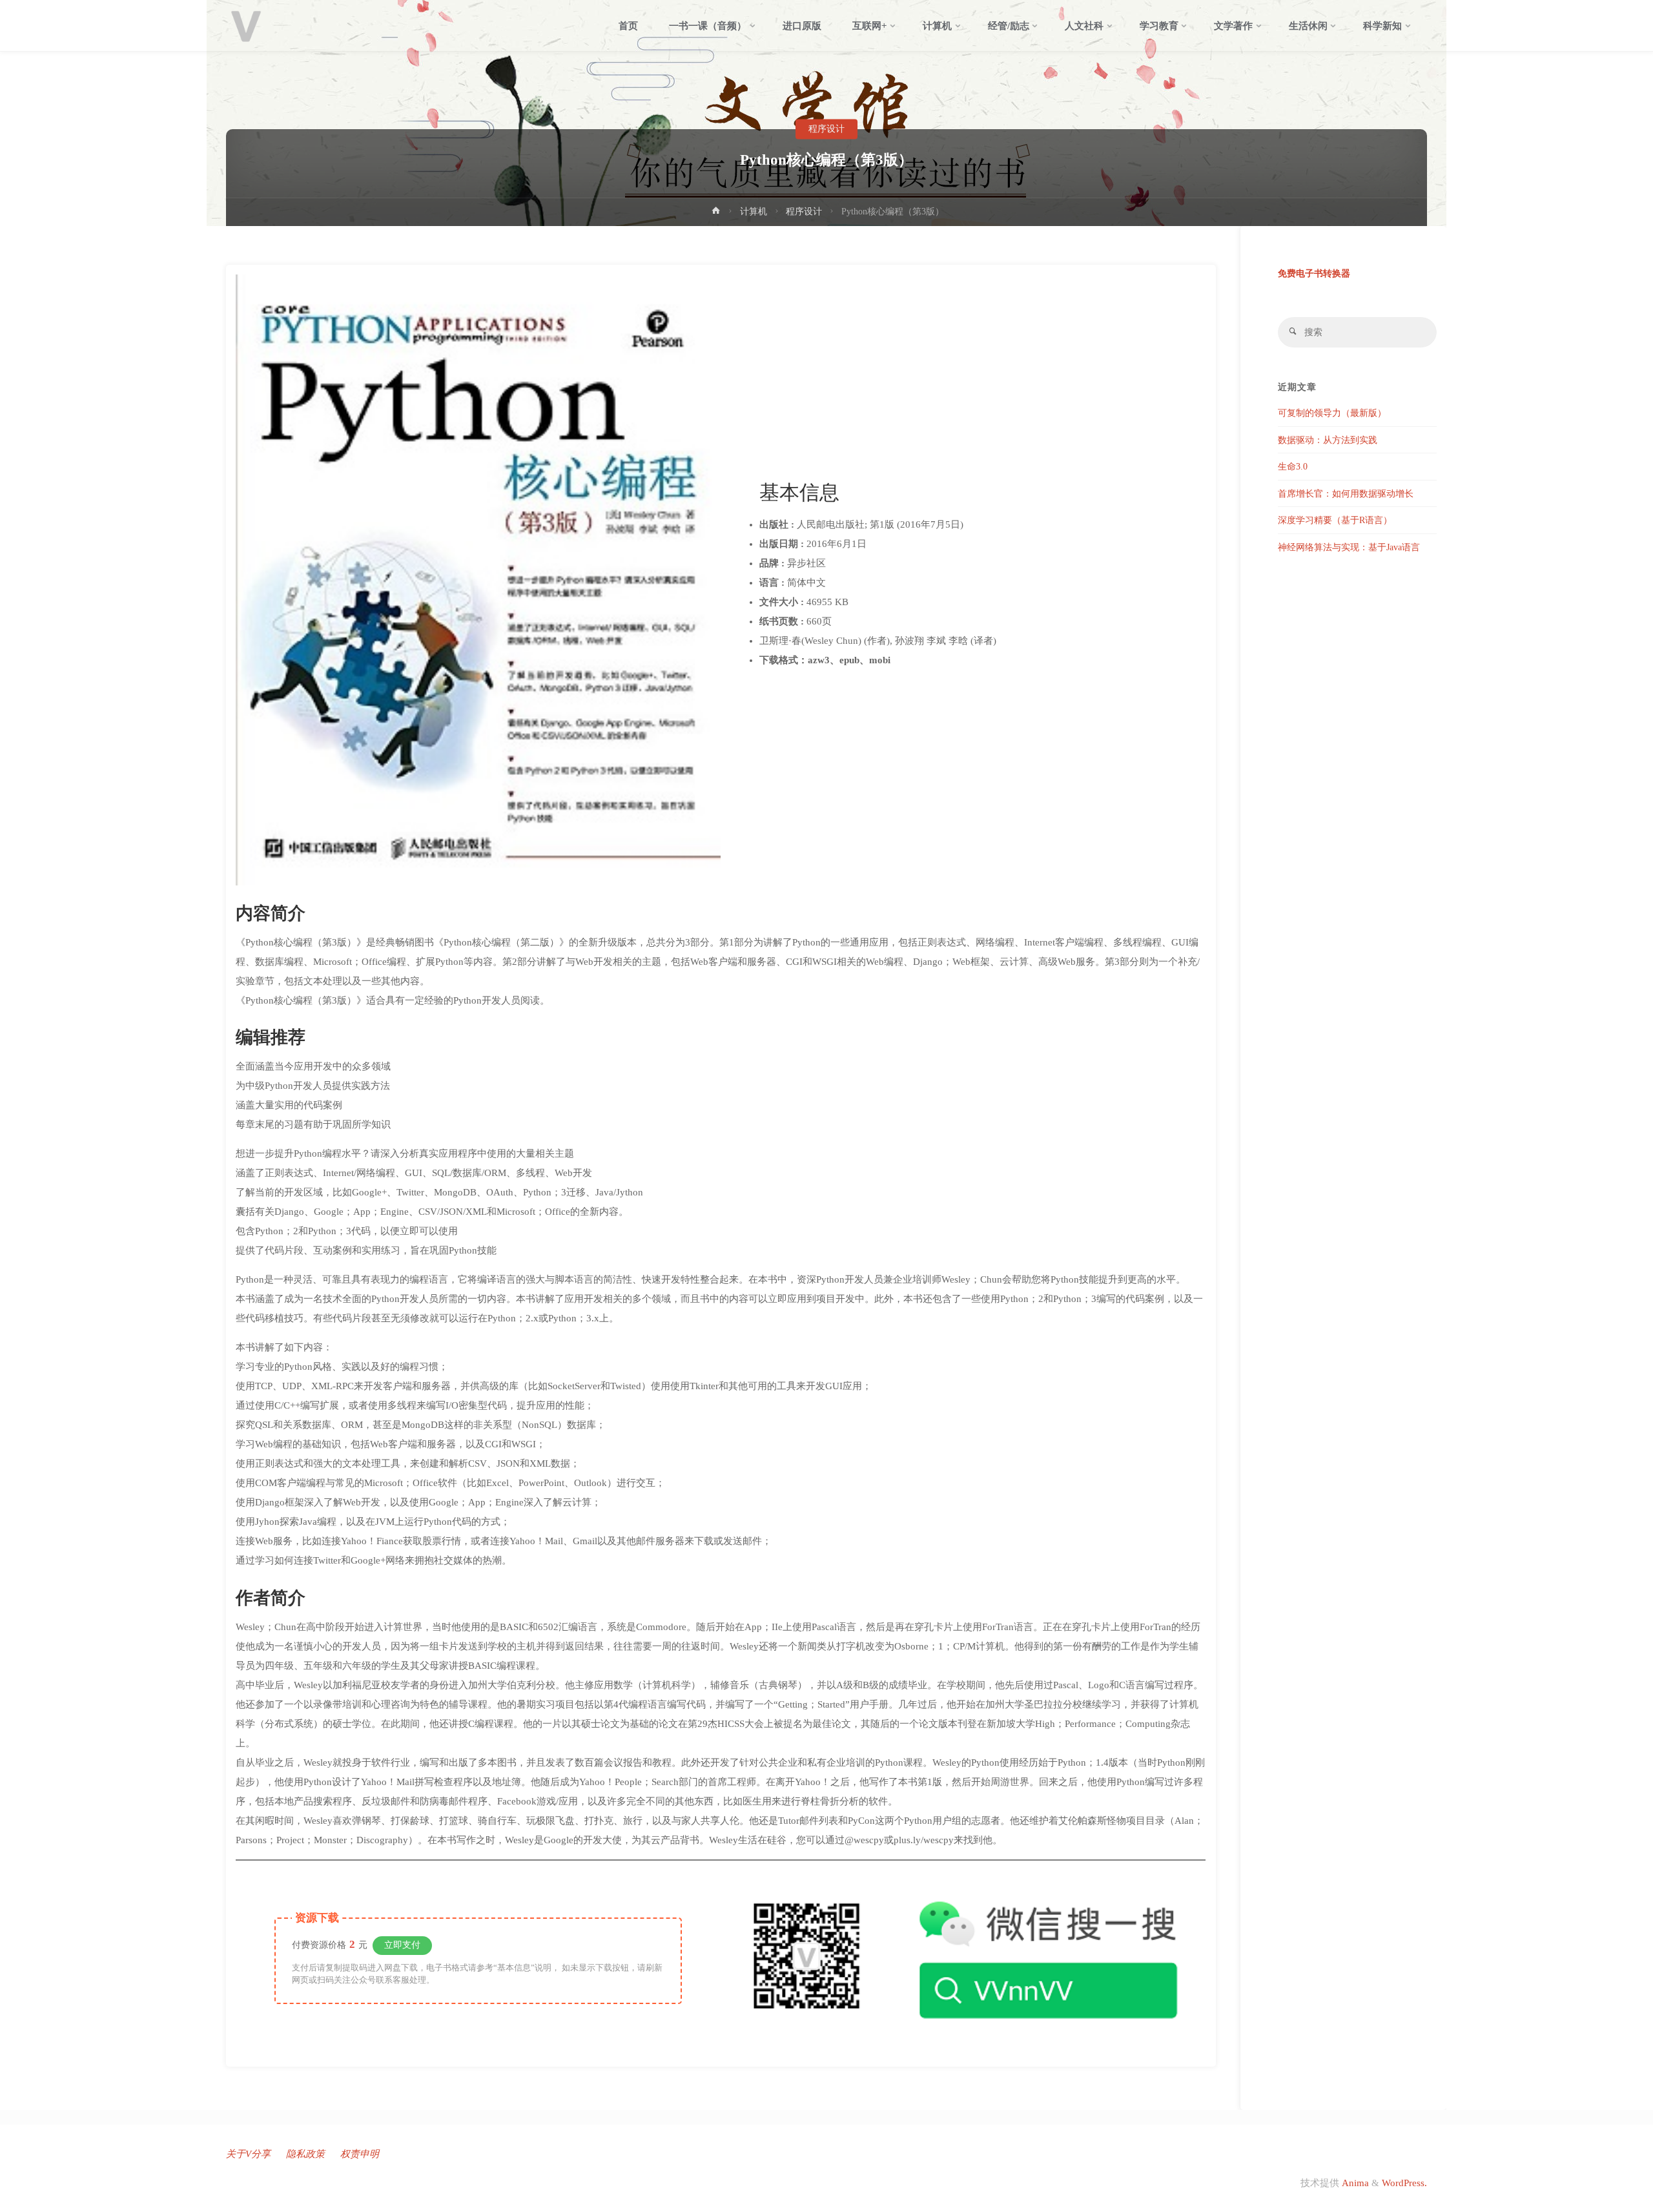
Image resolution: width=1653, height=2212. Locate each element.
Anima (1354, 2183)
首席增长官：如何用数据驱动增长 (1346, 494)
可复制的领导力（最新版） (1332, 413)
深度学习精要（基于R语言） (1335, 520)
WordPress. (1404, 2183)
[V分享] (246, 26)
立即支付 (402, 1945)
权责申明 (360, 2154)
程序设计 (826, 129)
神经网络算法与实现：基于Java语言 (1349, 547)
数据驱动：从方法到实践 (1328, 440)
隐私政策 (305, 2154)
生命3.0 (1293, 467)
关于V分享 (248, 2154)
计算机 (754, 212)
